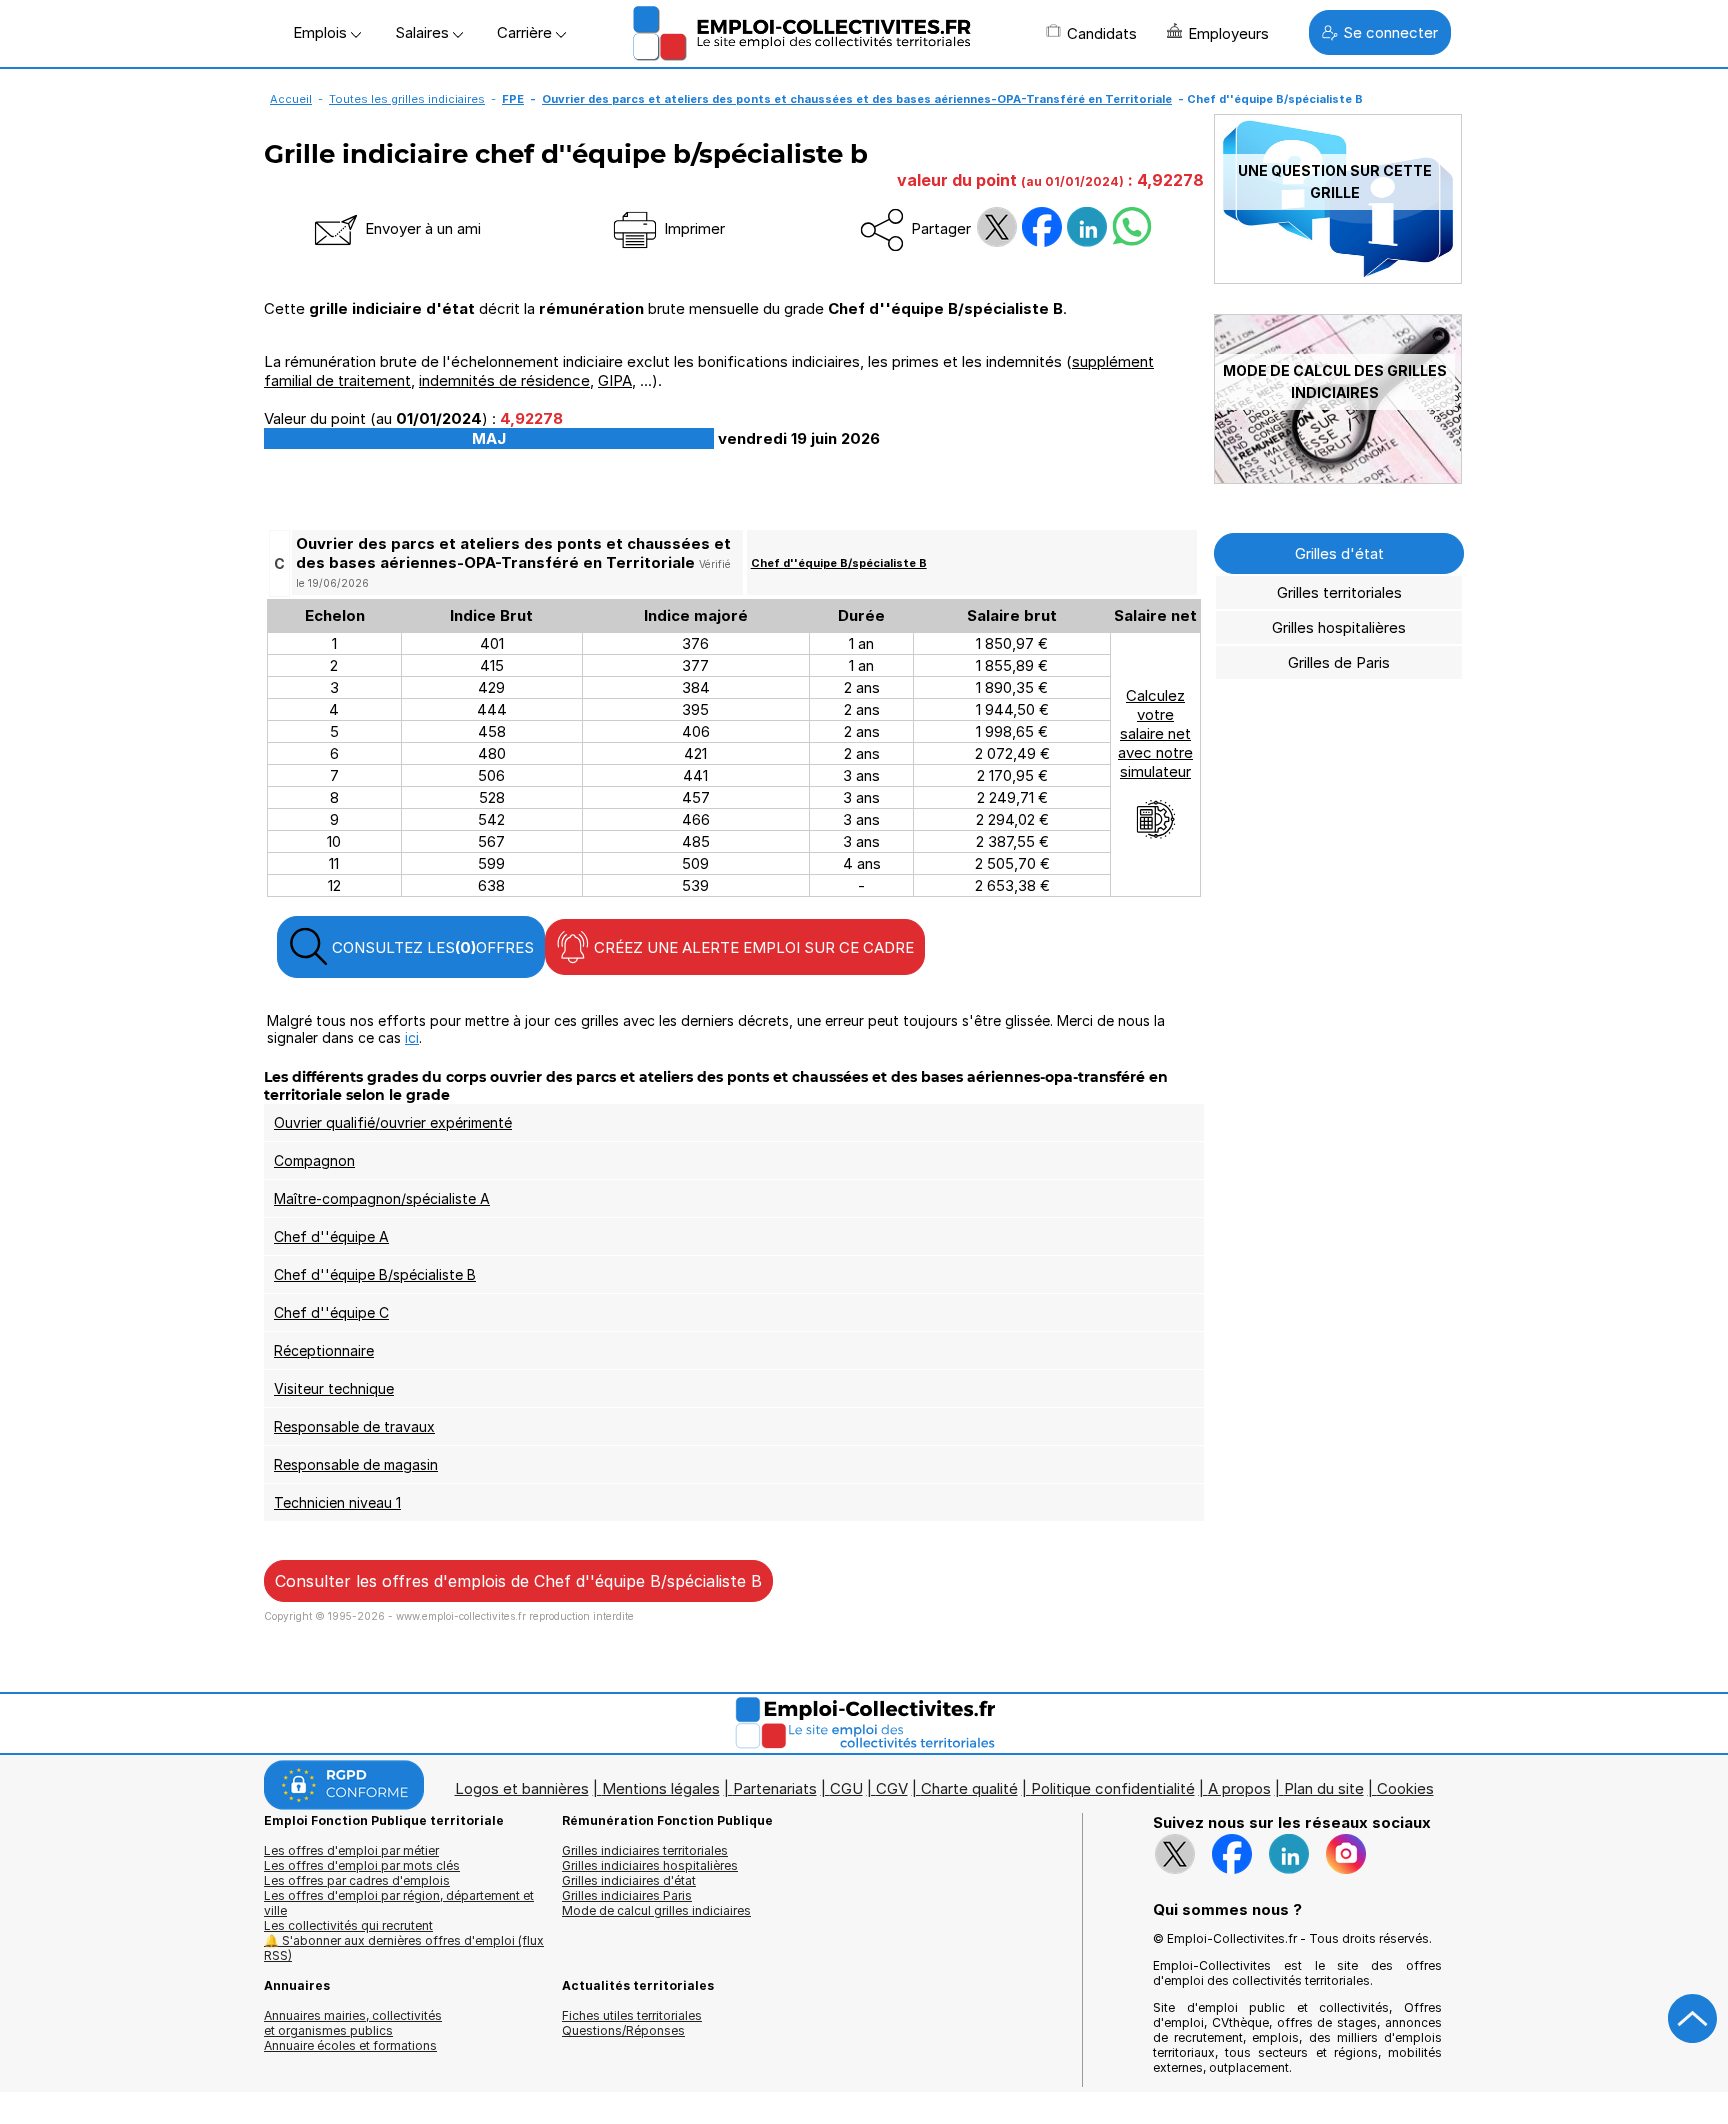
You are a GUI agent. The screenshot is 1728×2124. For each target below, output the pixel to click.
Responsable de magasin (356, 1464)
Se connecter (1390, 32)
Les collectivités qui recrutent (348, 1925)
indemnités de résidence (504, 380)
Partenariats (775, 1788)
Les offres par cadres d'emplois (357, 1880)
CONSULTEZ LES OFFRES (431, 947)
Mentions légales (661, 1788)
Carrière (526, 32)
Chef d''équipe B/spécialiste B (839, 563)
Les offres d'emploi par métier (351, 1850)
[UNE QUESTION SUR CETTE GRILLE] (1338, 278)
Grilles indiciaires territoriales (645, 1850)
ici (412, 1037)
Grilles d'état (1339, 553)
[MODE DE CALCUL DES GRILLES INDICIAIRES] (1338, 478)
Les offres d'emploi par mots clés (362, 1865)
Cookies (1405, 1788)
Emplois (322, 32)
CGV (892, 1788)
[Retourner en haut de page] (1693, 2019)
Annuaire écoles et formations (350, 2045)
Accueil (291, 99)
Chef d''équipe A (331, 1236)
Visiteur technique (334, 1388)
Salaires (424, 32)
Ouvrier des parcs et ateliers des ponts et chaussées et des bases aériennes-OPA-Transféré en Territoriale (857, 99)
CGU (846, 1788)
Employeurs (1228, 33)
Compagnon (314, 1160)
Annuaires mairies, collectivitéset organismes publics (353, 2023)
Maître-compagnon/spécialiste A (382, 1198)
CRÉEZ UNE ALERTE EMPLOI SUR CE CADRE (752, 947)
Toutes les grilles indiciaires (407, 99)
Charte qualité (969, 1788)
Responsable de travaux (354, 1426)
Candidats (1102, 33)
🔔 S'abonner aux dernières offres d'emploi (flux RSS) (404, 1948)
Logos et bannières (522, 1788)
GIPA (615, 380)
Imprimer (692, 228)
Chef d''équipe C (331, 1312)
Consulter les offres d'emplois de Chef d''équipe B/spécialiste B (518, 1581)
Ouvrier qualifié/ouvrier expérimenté (393, 1122)
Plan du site (1324, 1788)
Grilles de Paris (1339, 662)
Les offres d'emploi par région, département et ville (399, 1903)
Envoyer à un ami (421, 228)
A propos (1239, 1788)
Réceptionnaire (324, 1350)
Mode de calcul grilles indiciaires (656, 1910)
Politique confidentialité (1113, 1788)
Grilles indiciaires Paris (627, 1895)
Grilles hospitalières (1339, 627)
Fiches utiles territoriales (632, 2015)
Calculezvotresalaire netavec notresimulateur (1155, 733)
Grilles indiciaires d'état (629, 1880)
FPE (513, 99)
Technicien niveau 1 (337, 1502)
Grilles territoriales (1339, 592)
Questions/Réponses (623, 2030)
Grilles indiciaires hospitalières (650, 1865)
